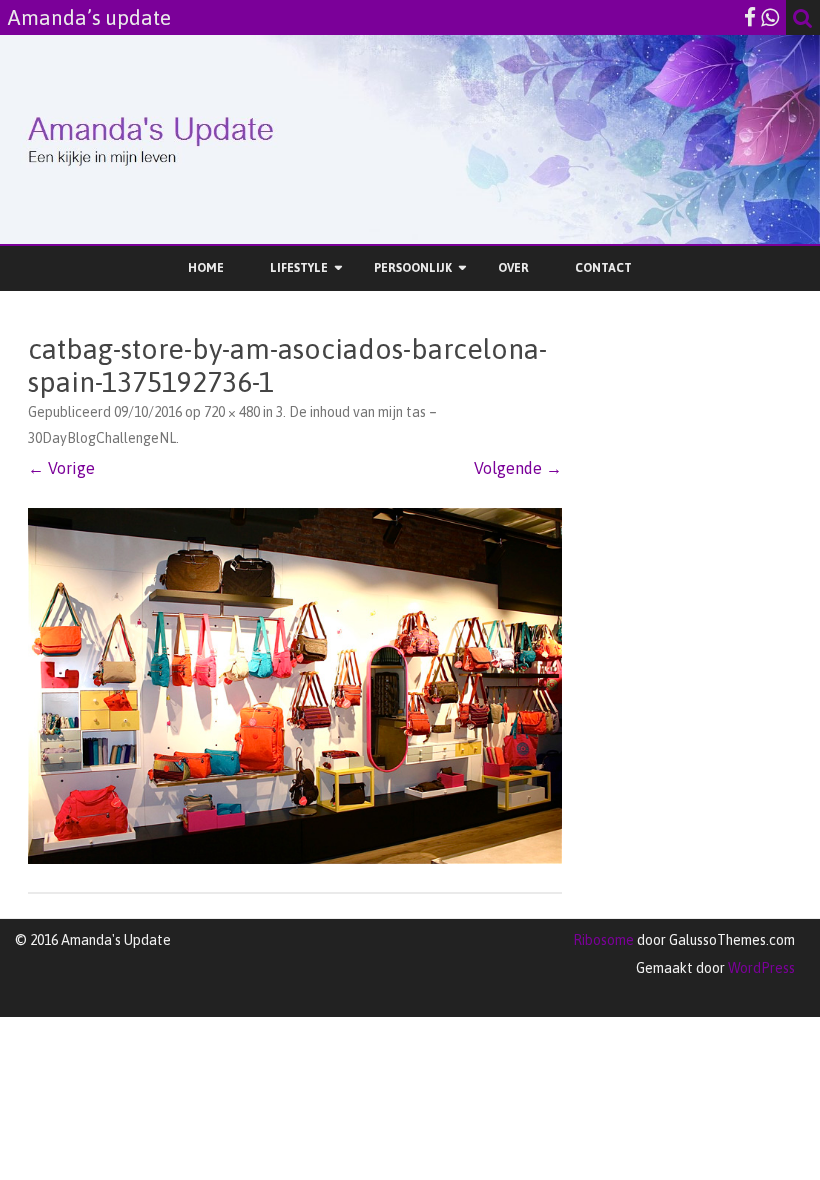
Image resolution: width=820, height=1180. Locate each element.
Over (513, 268)
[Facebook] (750, 17)
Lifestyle (299, 268)
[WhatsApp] (770, 17)
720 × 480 (232, 412)
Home (206, 268)
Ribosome (603, 940)
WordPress (760, 968)
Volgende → (518, 468)
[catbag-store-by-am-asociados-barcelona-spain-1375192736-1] (295, 686)
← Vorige (61, 468)
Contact (603, 268)
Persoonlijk (413, 268)
